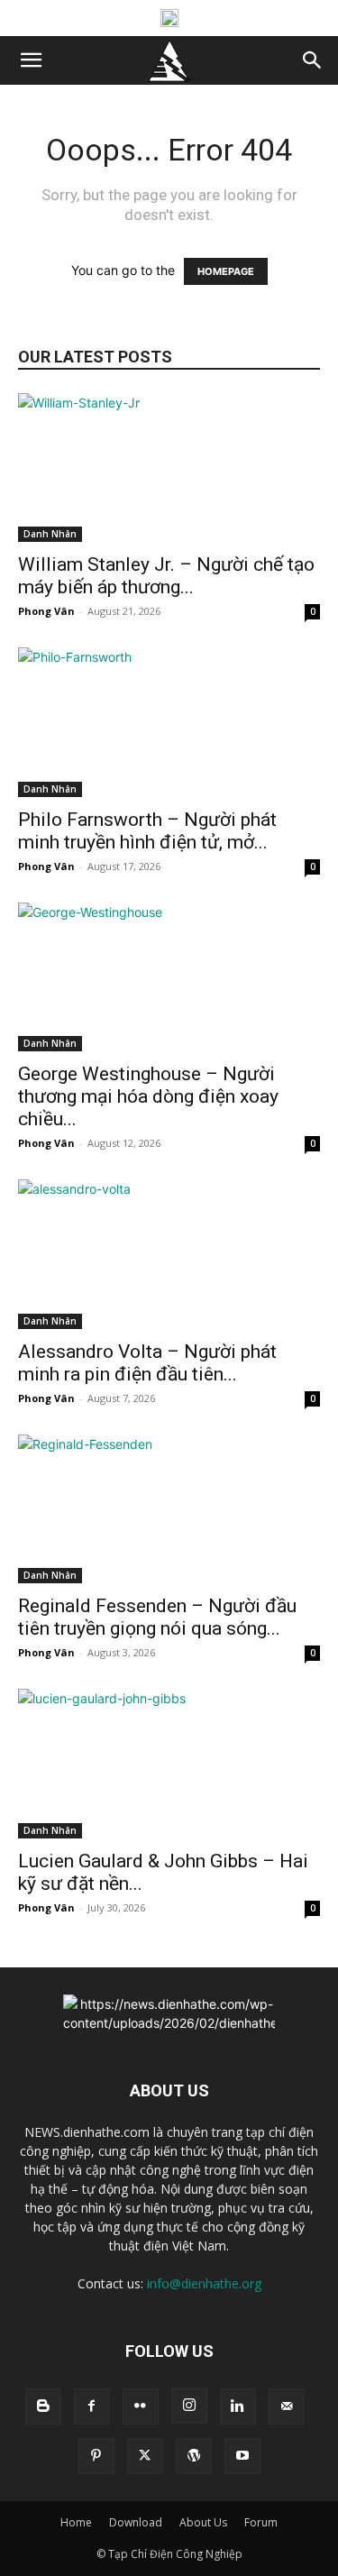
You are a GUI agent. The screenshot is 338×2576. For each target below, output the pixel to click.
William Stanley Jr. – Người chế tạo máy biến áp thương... (166, 576)
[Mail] (287, 2406)
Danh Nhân (50, 534)
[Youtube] (242, 2456)
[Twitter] (145, 2456)
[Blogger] (43, 2406)
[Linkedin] (238, 2406)
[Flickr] (141, 2406)
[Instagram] (189, 2406)
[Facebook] (92, 2406)
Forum (261, 2522)
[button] (31, 60)
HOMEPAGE (226, 271)
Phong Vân (46, 611)
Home (76, 2522)
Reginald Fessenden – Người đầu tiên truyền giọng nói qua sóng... (157, 1617)
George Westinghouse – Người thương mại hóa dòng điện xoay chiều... (148, 1096)
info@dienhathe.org (204, 2283)
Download (136, 2522)
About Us (203, 2522)
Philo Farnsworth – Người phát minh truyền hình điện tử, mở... (147, 831)
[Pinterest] (96, 2456)
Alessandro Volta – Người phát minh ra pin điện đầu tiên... (147, 1363)
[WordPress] (194, 2456)
